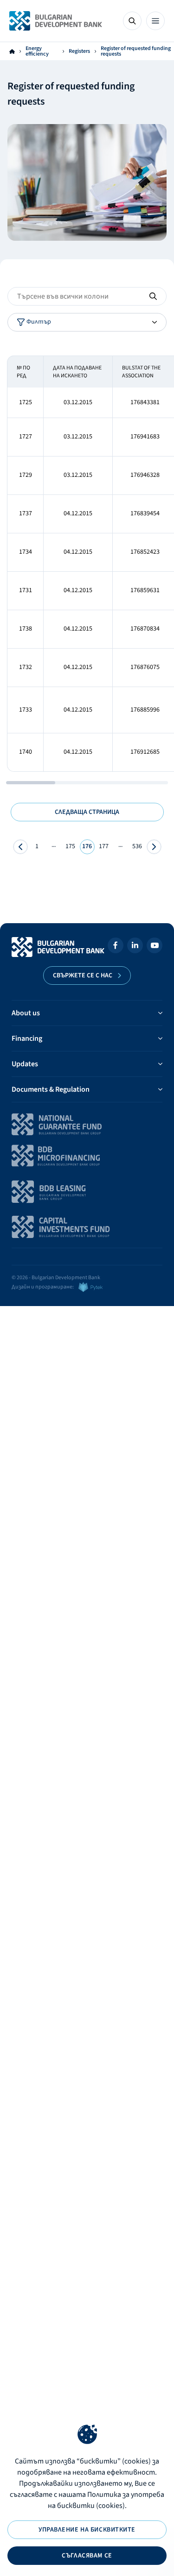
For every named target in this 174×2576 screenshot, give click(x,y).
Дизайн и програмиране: (43, 1287)
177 (104, 846)
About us (26, 1013)
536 (137, 846)
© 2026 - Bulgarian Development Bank (56, 1278)
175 (70, 846)
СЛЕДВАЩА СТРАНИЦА (87, 812)
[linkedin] (135, 947)
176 (87, 846)
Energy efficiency (37, 51)
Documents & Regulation (51, 1089)
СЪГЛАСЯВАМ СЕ (87, 2556)
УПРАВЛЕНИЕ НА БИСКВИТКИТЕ (87, 2530)
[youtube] (155, 947)
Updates (25, 1064)
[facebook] (116, 947)
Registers (79, 51)
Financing (27, 1038)
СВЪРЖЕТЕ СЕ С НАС (83, 975)
